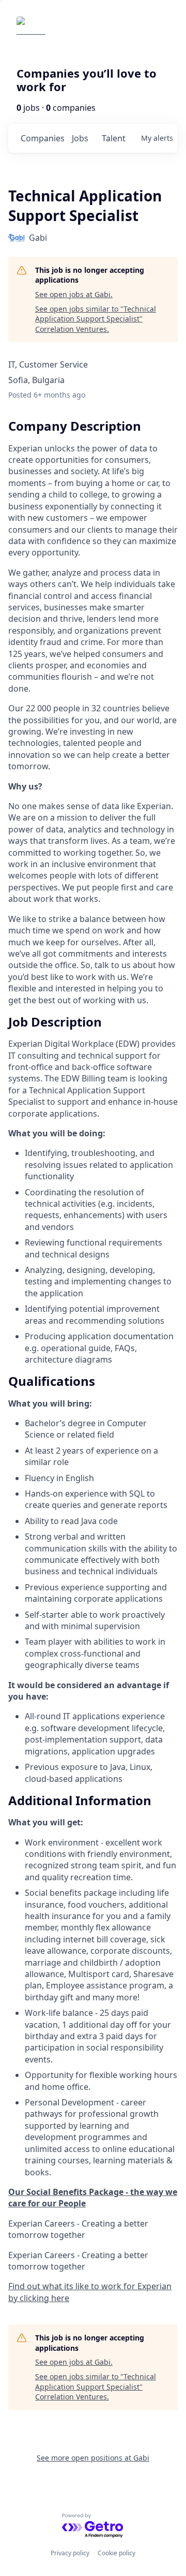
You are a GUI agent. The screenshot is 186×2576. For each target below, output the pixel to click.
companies (42, 138)
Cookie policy (117, 2553)
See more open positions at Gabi (93, 2458)
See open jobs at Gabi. (74, 294)
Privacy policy (70, 2553)
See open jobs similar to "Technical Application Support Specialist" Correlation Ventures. (96, 319)
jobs (80, 138)
